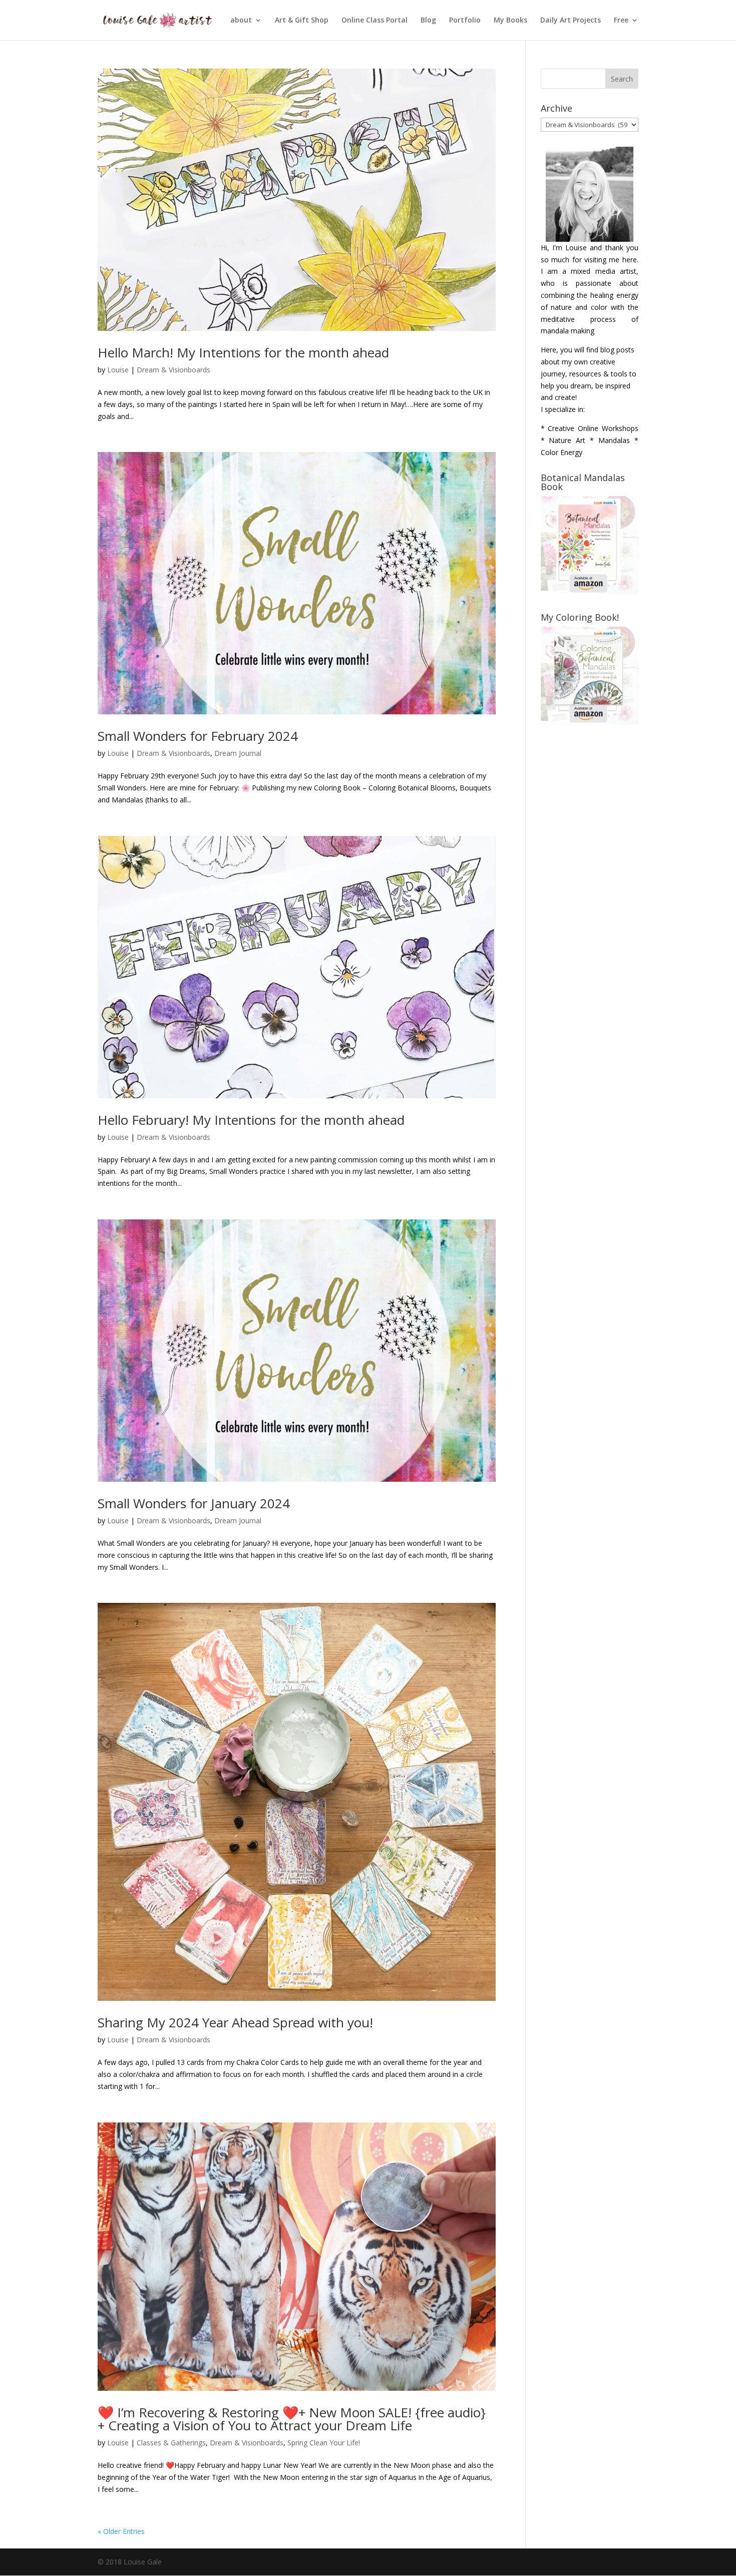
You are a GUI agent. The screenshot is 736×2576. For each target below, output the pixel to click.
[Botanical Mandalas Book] (590, 591)
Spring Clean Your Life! (324, 2443)
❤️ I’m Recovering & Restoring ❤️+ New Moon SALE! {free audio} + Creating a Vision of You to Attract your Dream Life (292, 2419)
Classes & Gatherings (171, 2443)
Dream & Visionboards (173, 370)
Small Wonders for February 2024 (198, 736)
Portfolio (465, 21)
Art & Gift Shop (302, 21)
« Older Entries (121, 2531)
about (241, 21)
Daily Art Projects (571, 21)
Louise (118, 370)
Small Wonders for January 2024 (194, 1503)
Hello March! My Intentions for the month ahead (243, 352)
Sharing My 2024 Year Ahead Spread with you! (235, 2022)
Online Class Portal (375, 21)
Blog (428, 21)
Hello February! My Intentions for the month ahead (251, 1120)
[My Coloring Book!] (590, 722)
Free (621, 21)
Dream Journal (238, 753)
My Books (510, 21)
